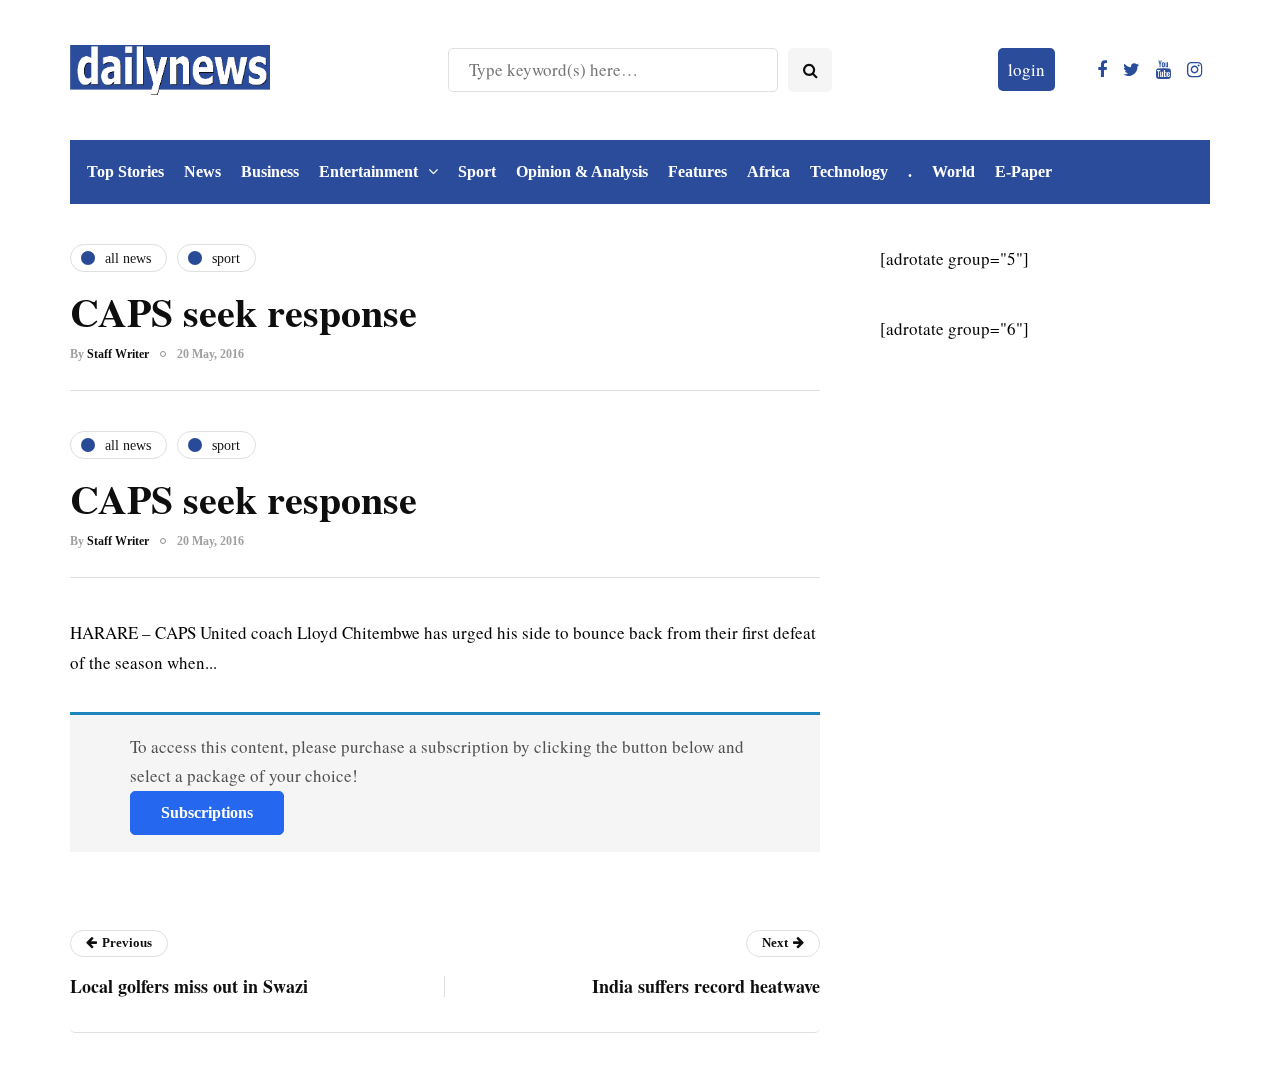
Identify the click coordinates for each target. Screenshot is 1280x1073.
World (953, 171)
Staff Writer (118, 354)
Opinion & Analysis (582, 171)
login (1026, 69)
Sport (477, 171)
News (202, 171)
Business (270, 171)
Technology (849, 171)
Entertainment (368, 171)
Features (697, 171)
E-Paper (1023, 171)
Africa (768, 171)
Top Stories (125, 171)
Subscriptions (207, 812)
